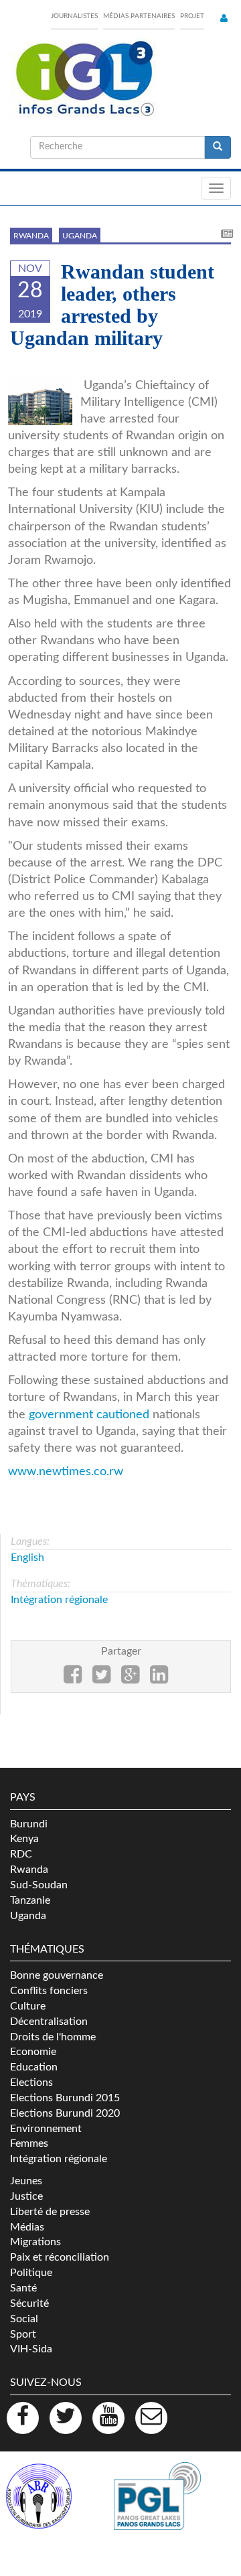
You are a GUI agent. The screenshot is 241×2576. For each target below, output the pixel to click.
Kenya (24, 1839)
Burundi (29, 1824)
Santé (23, 2288)
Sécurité (29, 2303)
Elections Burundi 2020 (65, 2113)
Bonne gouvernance (57, 1975)
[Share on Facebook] (73, 1679)
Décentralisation (49, 2022)
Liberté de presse (50, 2212)
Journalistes (74, 16)
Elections (31, 2082)
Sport (23, 2334)
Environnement (46, 2129)
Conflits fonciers (49, 1991)
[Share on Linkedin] (159, 1679)
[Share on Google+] (130, 1679)
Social (24, 2319)
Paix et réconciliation (60, 2257)
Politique (31, 2273)
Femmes (29, 2143)
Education (34, 2067)
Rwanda (31, 236)
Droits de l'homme (53, 2037)
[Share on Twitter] (101, 1679)
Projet (192, 16)
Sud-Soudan (39, 1885)
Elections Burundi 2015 (65, 2098)
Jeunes (26, 2181)
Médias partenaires (139, 16)
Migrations (35, 2242)
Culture (28, 2006)
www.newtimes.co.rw (66, 1471)
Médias (27, 2227)
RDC (21, 1854)
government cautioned (89, 1415)
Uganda (80, 236)
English (27, 1558)
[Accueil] (84, 79)
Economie (33, 2052)
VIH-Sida (31, 2349)
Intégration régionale (59, 1600)
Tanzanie (30, 1900)
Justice (26, 2196)
